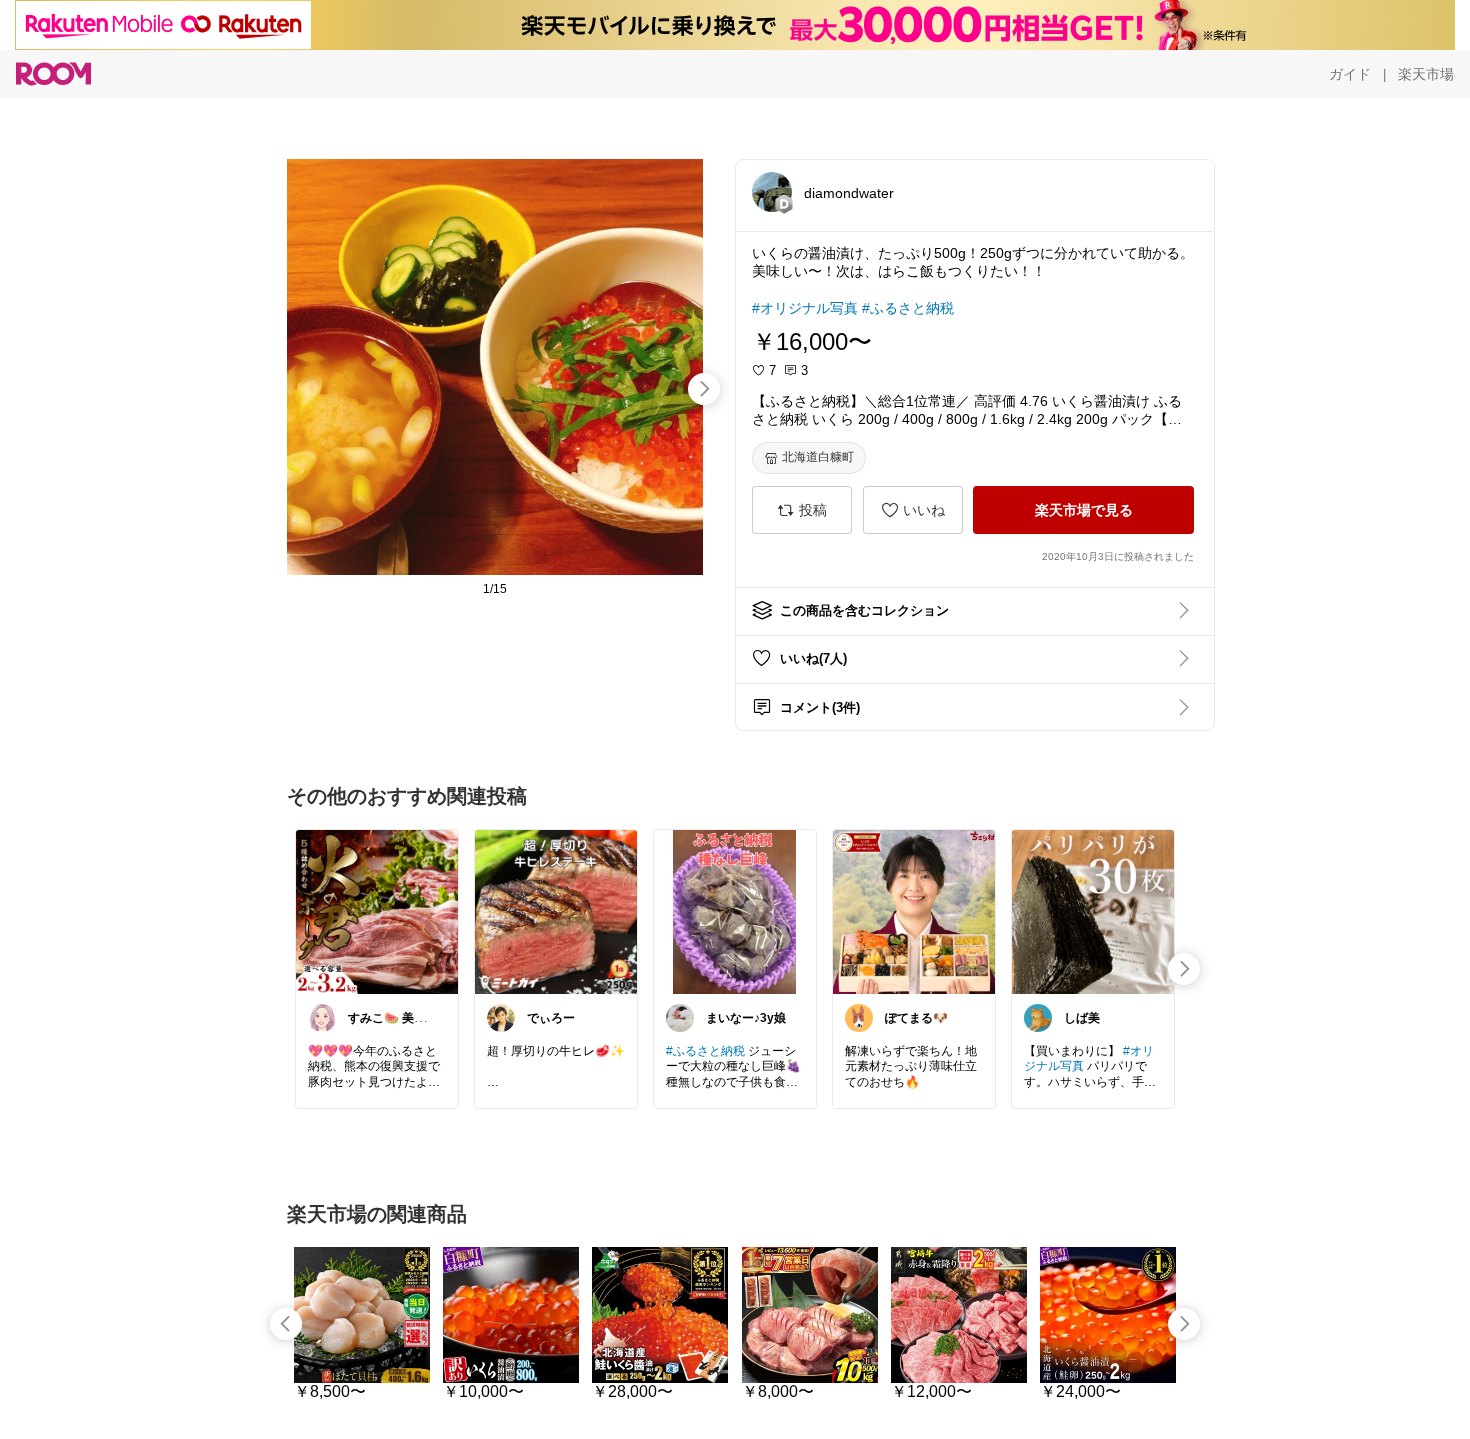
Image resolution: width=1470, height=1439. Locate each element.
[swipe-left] (286, 1324)
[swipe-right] (704, 389)
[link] (377, 911)
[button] (772, 192)
